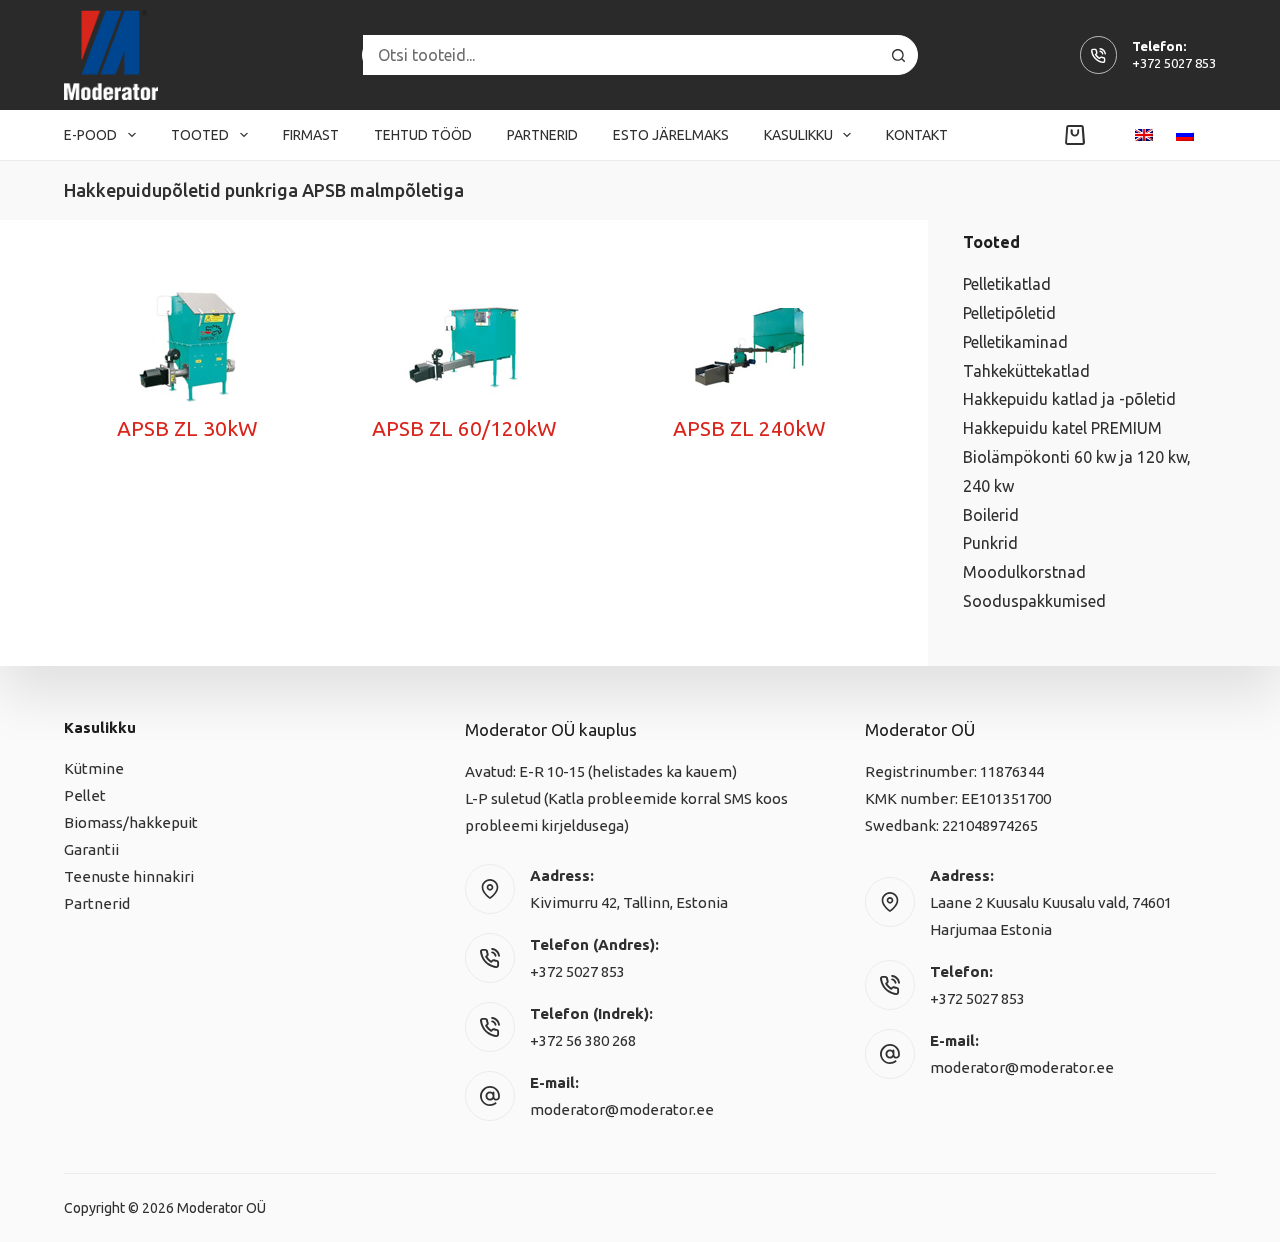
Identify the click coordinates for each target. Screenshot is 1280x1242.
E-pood (90, 135)
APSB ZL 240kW (749, 428)
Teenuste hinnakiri (129, 876)
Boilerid (991, 515)
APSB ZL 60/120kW (464, 428)
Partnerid (542, 135)
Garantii (91, 849)
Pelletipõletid (1009, 313)
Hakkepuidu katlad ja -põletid (1069, 399)
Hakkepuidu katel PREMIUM (1062, 428)
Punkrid (990, 543)
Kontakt (917, 135)
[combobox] (621, 55)
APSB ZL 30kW (187, 428)
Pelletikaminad (1015, 342)
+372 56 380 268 (583, 1040)
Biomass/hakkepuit (131, 822)
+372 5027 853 (1174, 63)
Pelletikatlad (1007, 284)
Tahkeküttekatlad (1026, 371)
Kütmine (94, 768)
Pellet (85, 795)
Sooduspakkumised (1034, 601)
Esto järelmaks (671, 135)
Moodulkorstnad (1024, 572)
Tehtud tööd (423, 135)
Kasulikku (798, 135)
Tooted (200, 135)
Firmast (311, 135)
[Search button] (898, 55)
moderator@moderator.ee (622, 1109)
